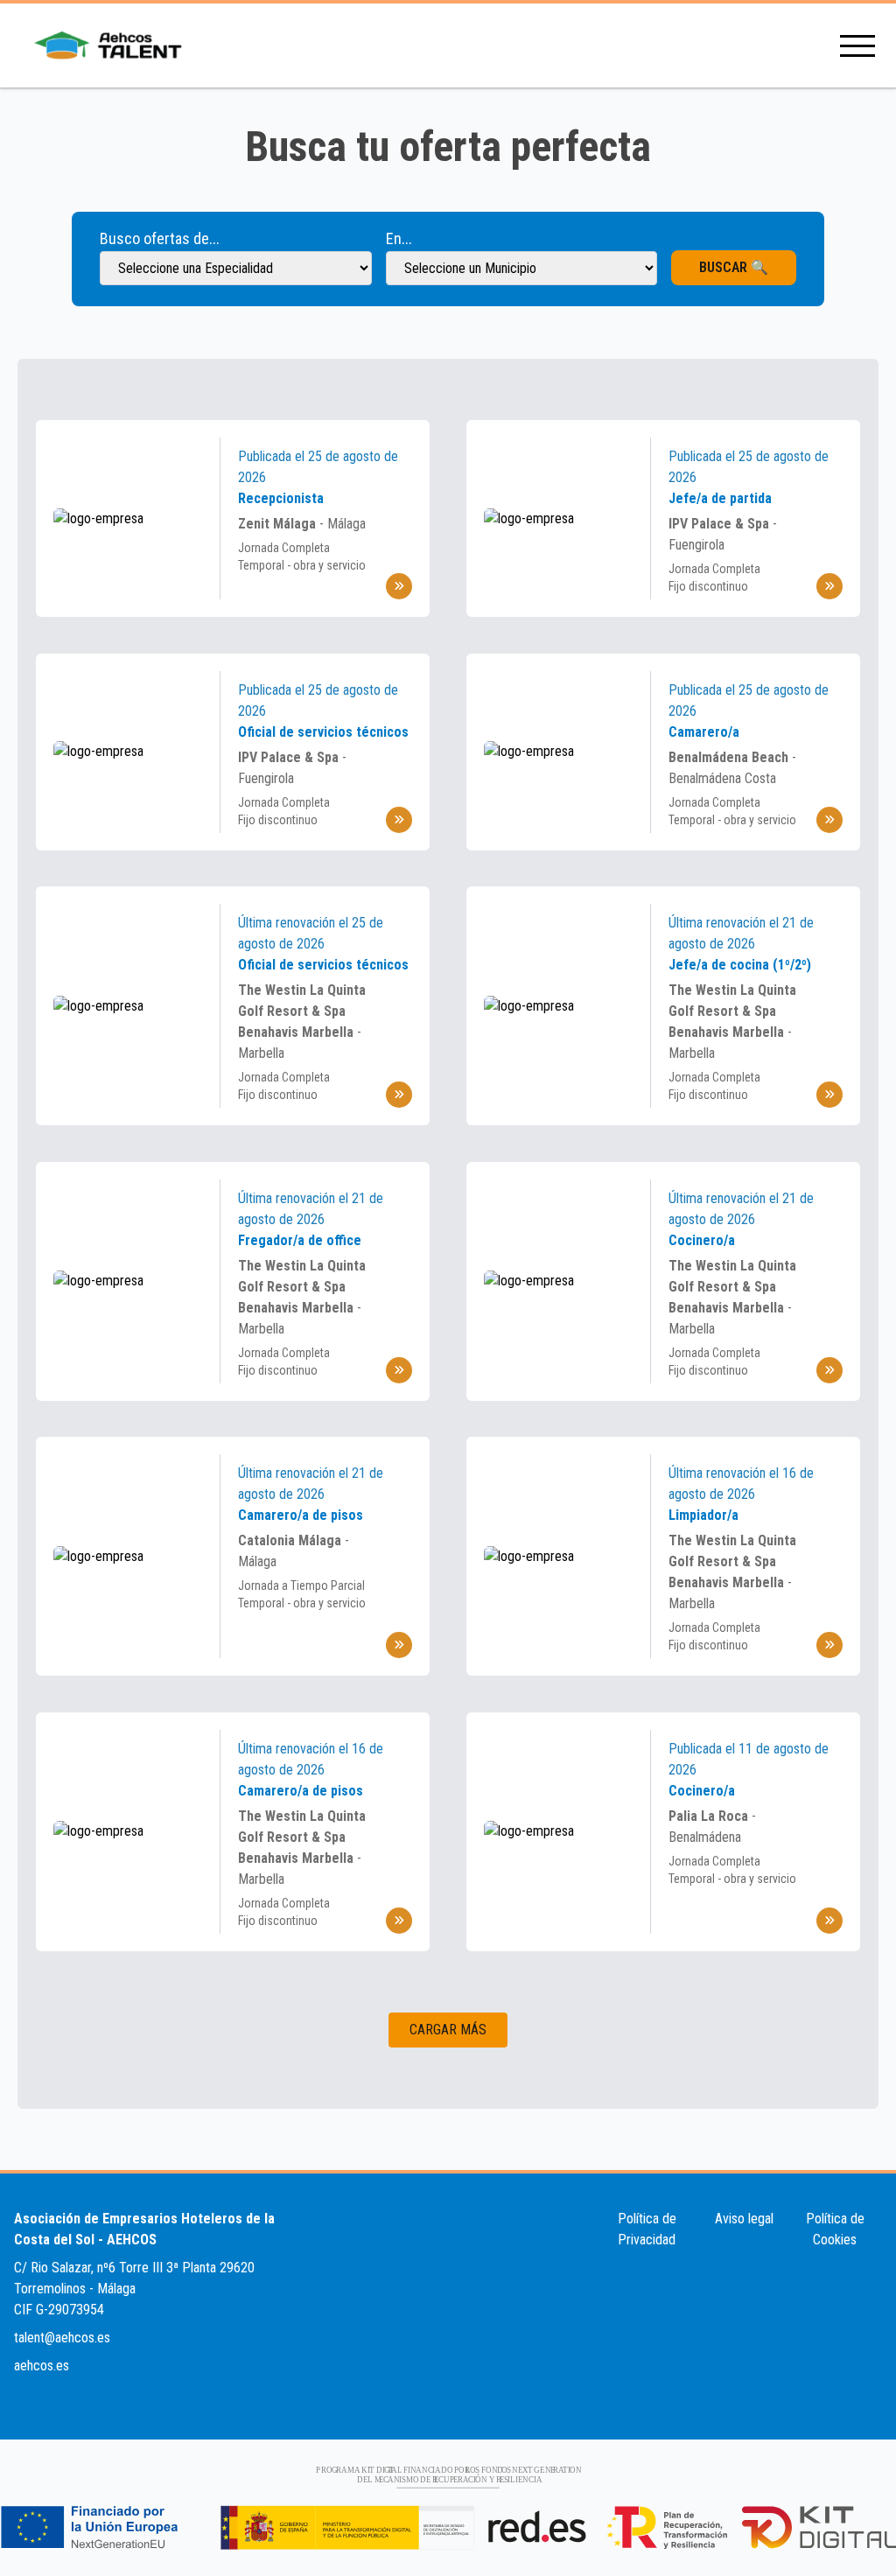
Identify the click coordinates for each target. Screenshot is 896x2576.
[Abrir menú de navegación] (857, 46)
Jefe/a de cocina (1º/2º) (740, 965)
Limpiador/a (703, 1515)
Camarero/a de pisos (301, 1515)
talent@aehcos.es (62, 2338)
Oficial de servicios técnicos (323, 732)
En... (399, 238)
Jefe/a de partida (720, 498)
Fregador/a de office (300, 1240)
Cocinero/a (702, 1240)
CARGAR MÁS (448, 2030)
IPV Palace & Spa (721, 524)
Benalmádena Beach (730, 757)
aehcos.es (42, 2366)
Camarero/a (704, 732)
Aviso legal (744, 2219)
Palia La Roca (710, 1816)
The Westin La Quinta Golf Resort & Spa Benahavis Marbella (302, 1011)
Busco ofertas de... (160, 238)
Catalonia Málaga (291, 1540)
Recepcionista (281, 498)
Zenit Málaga (279, 524)
